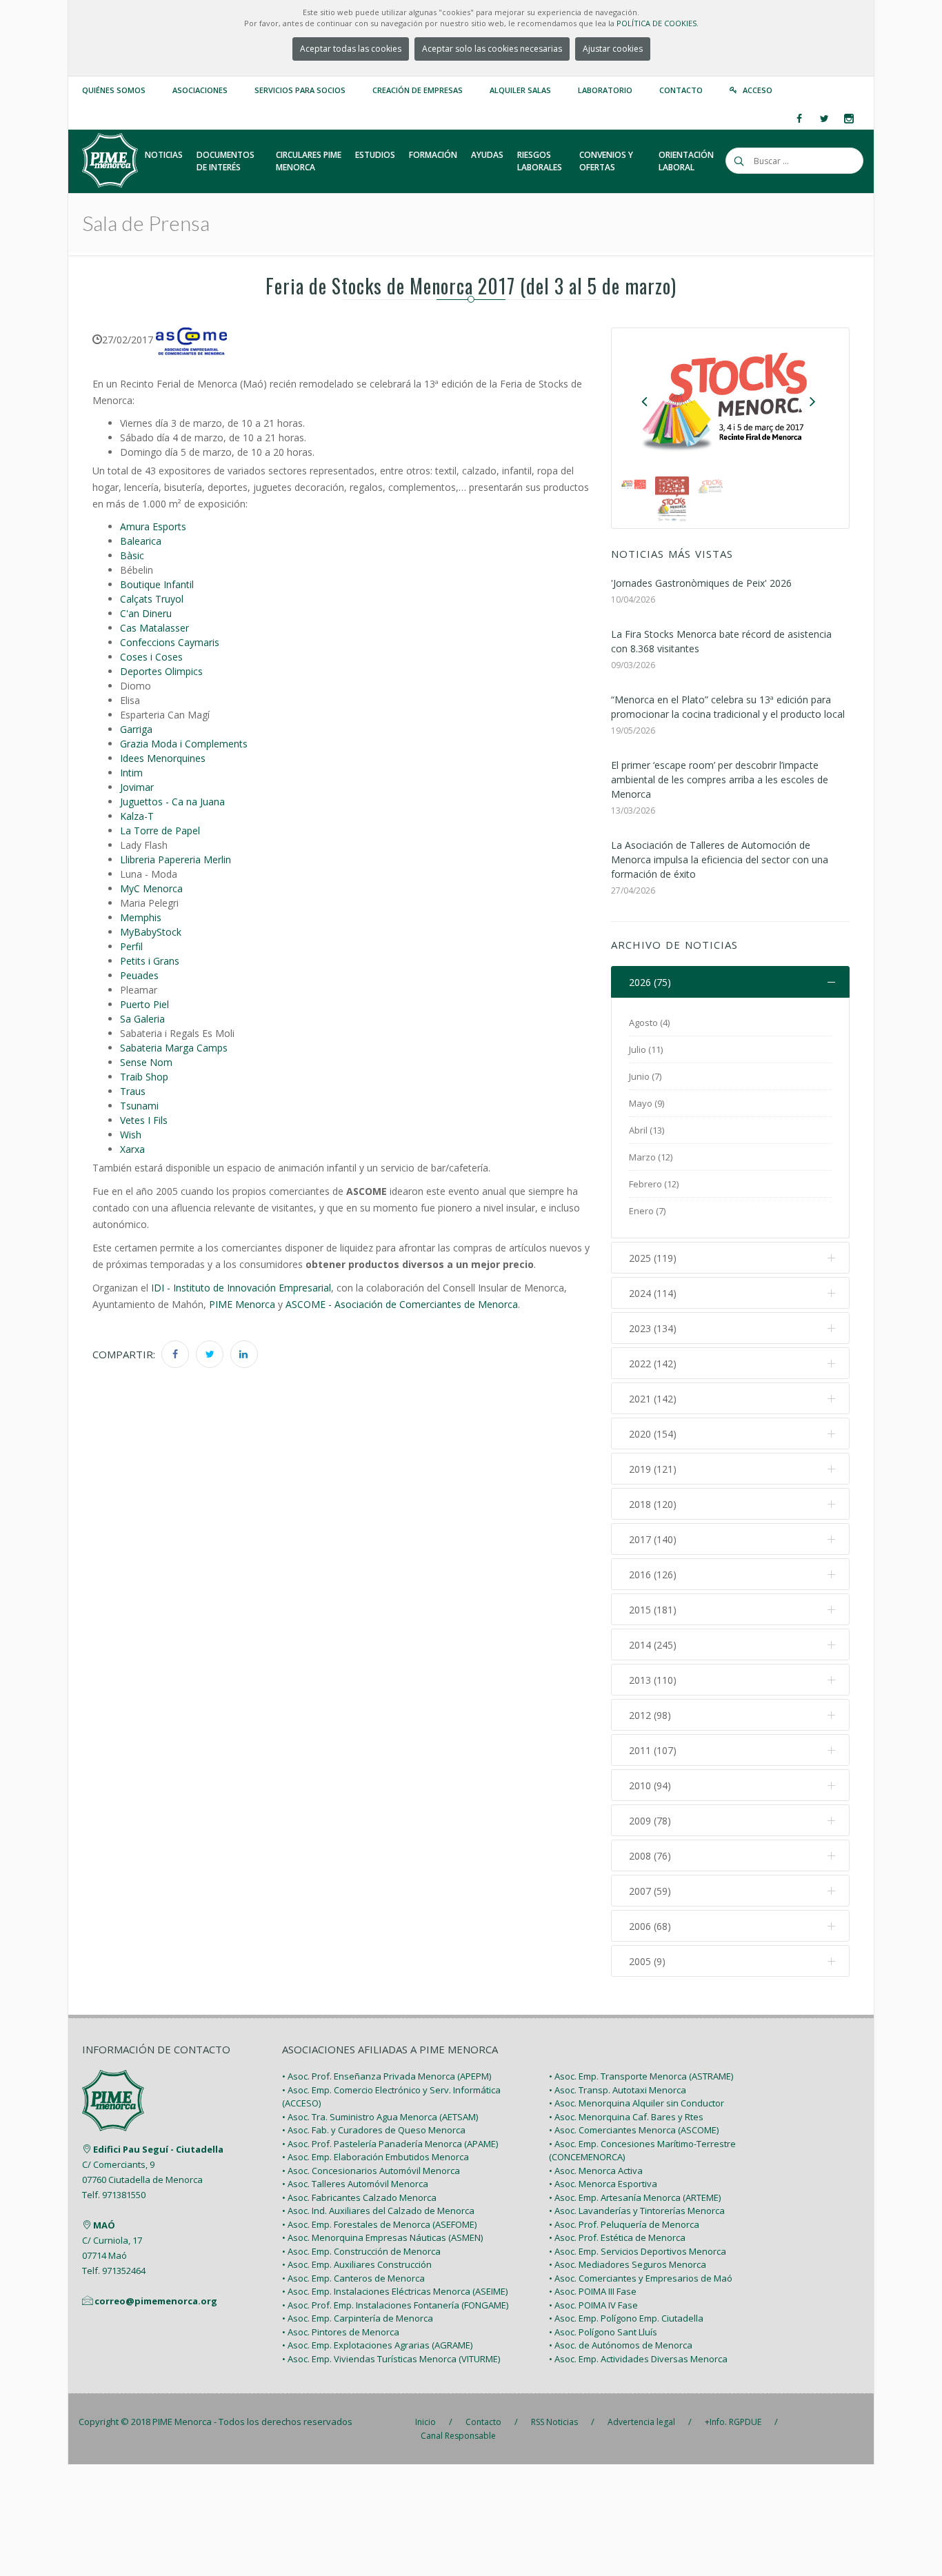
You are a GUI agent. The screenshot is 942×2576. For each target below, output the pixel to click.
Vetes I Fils (144, 1120)
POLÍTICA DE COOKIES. (658, 23)
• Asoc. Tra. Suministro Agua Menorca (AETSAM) (380, 2117)
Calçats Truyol (152, 599)
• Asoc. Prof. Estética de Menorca (617, 2237)
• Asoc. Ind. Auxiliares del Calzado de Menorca (378, 2211)
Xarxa (132, 1149)
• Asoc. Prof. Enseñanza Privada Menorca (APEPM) (387, 2076)
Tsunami (139, 1106)
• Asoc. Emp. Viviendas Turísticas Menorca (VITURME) (391, 2359)
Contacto (681, 90)
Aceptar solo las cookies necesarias (492, 49)
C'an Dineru (146, 613)
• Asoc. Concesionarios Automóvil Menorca (371, 2171)
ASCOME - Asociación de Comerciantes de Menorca (402, 1304)
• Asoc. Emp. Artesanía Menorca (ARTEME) (635, 2197)
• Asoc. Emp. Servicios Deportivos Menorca (638, 2251)
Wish (131, 1135)
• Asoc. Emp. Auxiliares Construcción (357, 2264)
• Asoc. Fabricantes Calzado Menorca (359, 2197)
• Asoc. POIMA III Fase (593, 2291)
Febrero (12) (654, 1184)
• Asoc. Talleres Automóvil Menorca (355, 2184)
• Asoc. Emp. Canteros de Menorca (353, 2278)
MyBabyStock (151, 932)
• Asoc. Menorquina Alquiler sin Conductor (637, 2103)
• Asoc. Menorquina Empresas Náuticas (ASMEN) (382, 2237)
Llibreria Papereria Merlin (176, 859)
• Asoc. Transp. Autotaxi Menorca (618, 2090)
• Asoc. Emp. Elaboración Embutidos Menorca (375, 2157)
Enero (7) (647, 1211)
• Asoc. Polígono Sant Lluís (603, 2332)
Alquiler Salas (520, 90)
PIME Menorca (242, 1304)
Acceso (758, 90)
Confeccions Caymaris (170, 642)
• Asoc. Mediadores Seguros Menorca (628, 2264)
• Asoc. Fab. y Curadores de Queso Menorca (374, 2130)
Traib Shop (144, 1077)
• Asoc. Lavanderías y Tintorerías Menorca (637, 2211)
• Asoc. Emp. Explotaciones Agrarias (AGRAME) (377, 2345)
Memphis (141, 917)
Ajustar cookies (613, 49)
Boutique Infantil (157, 584)
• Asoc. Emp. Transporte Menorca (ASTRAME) (641, 2076)
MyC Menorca (151, 888)
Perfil (131, 946)
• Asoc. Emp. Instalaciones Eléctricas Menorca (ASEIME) (395, 2291)
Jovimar (137, 787)
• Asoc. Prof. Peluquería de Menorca (624, 2224)
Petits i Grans (150, 961)
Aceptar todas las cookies (351, 49)
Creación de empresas (418, 90)
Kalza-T (137, 816)
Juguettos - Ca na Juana (172, 802)
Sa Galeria (142, 1019)
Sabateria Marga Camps (174, 1048)
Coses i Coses (151, 657)
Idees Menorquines (163, 758)
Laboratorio (605, 90)
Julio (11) (646, 1049)
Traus (133, 1091)
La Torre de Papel (160, 831)
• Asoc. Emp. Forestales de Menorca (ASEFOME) (379, 2224)
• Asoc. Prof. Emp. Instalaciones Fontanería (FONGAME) (395, 2305)
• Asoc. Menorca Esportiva (603, 2184)
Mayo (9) (647, 1103)
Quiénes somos (114, 90)
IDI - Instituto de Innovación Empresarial (241, 1288)
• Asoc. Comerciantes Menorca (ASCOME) (634, 2130)
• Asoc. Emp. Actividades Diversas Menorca (638, 2359)
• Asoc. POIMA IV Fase (593, 2305)
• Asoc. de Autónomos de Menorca (621, 2345)
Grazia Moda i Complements (184, 744)
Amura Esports (153, 526)
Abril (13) (647, 1130)
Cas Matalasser (154, 628)
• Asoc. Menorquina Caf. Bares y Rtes (626, 2117)
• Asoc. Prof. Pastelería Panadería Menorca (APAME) (390, 2144)
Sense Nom (146, 1062)
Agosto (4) (649, 1023)
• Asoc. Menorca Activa (596, 2171)
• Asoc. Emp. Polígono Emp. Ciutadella (626, 2318)
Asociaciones (200, 90)
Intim (131, 773)
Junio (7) (645, 1076)
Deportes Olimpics (161, 671)
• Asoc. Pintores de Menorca (341, 2332)
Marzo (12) (651, 1157)
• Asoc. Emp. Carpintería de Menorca (358, 2318)
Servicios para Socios (300, 90)
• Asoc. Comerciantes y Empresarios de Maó (641, 2278)
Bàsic (132, 555)
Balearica (141, 541)
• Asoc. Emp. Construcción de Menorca (361, 2251)
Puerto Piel (144, 1004)
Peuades (139, 975)
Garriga (136, 729)
